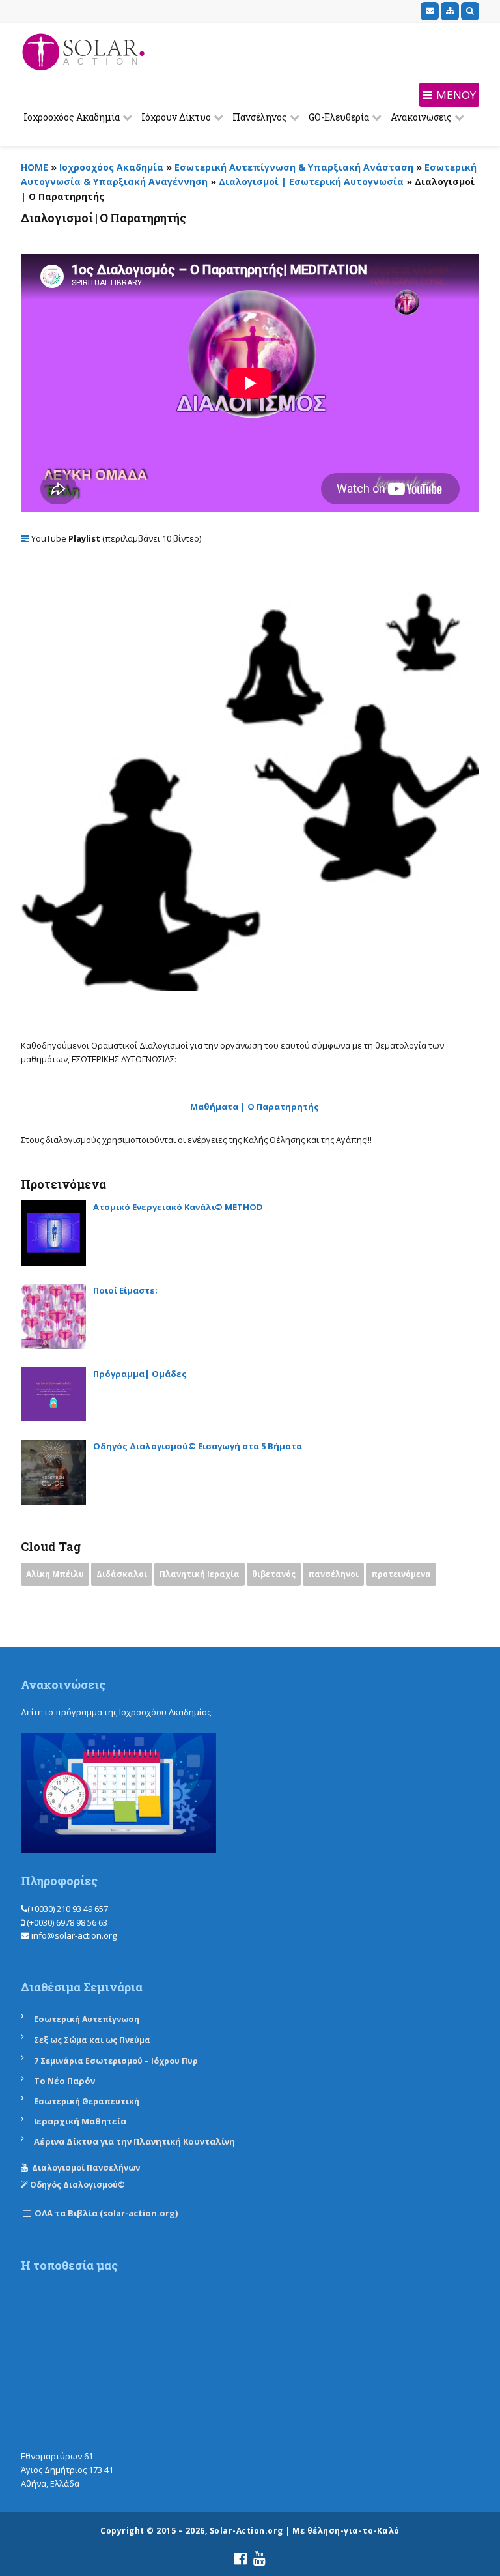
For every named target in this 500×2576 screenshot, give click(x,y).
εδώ (222, 1712)
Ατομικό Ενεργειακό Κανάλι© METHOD (178, 1207)
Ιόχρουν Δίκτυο (176, 117)
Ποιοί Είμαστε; (125, 1290)
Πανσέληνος (260, 117)
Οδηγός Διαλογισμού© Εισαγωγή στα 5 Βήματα (198, 1446)
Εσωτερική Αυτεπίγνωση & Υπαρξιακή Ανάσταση (294, 167)
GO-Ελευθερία (339, 117)
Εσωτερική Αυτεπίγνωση (88, 2019)
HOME (35, 167)
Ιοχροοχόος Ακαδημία (72, 117)
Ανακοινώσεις (421, 117)
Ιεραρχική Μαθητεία (80, 2121)
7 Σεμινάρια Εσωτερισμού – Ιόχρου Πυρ (116, 2061)
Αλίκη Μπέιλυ (55, 1574)
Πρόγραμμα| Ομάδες (140, 1374)
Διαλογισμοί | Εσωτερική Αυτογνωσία (311, 181)
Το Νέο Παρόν (64, 2081)
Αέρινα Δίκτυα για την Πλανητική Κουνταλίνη (134, 2141)
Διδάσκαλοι (122, 1574)
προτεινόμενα (401, 1574)
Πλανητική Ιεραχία (200, 1574)
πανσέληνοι (333, 1574)
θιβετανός (274, 1574)
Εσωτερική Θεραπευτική (87, 2101)
